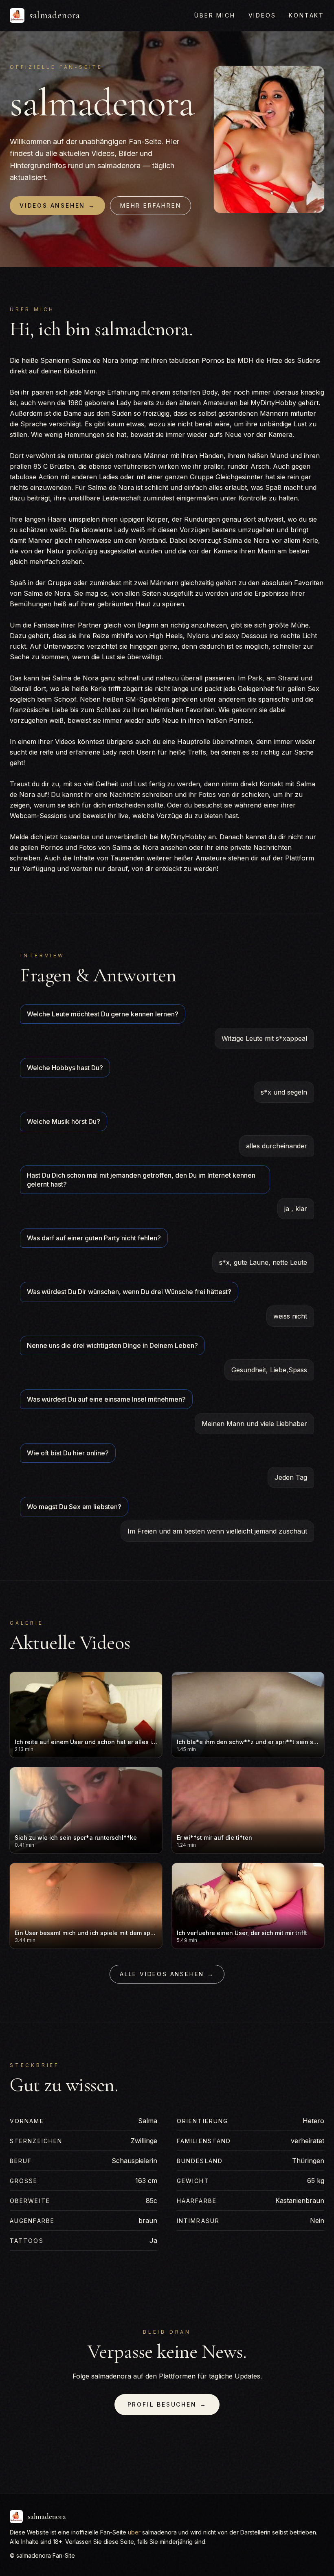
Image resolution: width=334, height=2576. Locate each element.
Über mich (215, 15)
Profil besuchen (167, 2404)
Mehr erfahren (151, 205)
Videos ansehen (57, 205)
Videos (262, 15)
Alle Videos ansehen (167, 1974)
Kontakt (307, 15)
